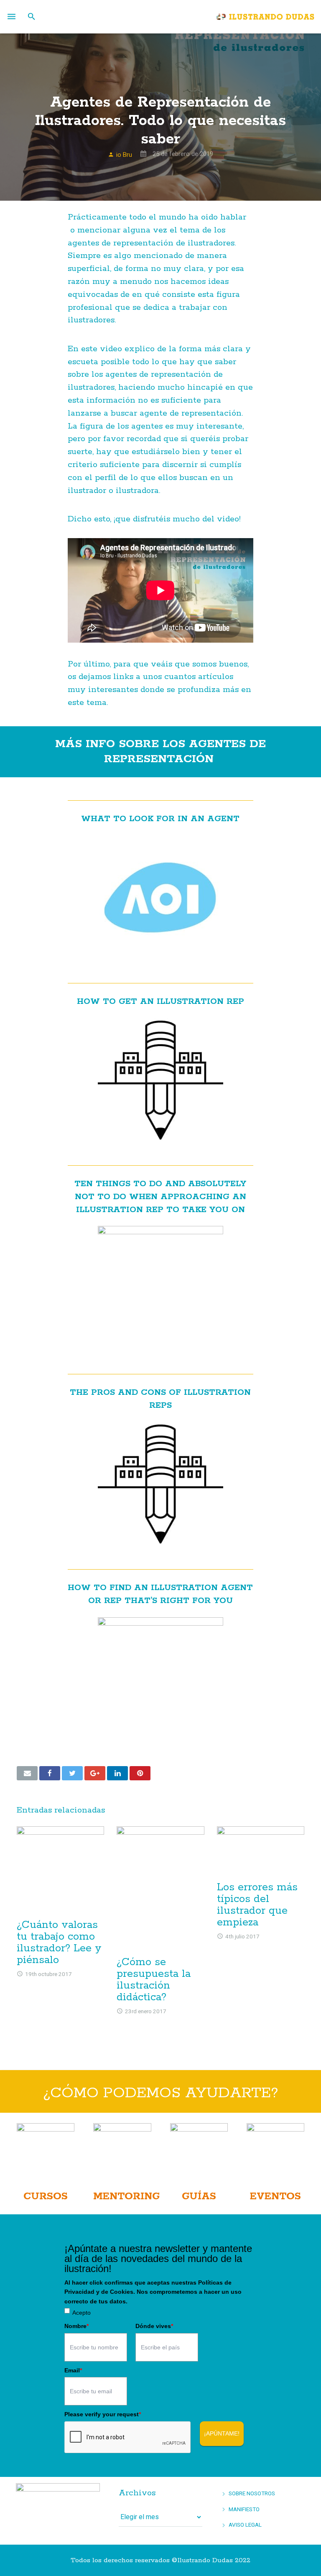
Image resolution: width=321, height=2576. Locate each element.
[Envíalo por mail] (27, 1773)
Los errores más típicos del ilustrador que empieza (257, 1905)
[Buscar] (32, 17)
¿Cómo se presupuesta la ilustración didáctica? (154, 1980)
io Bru (124, 155)
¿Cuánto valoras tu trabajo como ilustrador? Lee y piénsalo (59, 1943)
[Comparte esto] (50, 1773)
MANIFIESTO (244, 2509)
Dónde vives (154, 2326)
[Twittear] (72, 1773)
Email (73, 2370)
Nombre (76, 2326)
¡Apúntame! (222, 2433)
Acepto (82, 2313)
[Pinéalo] (140, 1773)
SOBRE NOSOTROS (252, 2493)
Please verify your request (103, 2414)
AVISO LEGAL (245, 2525)
